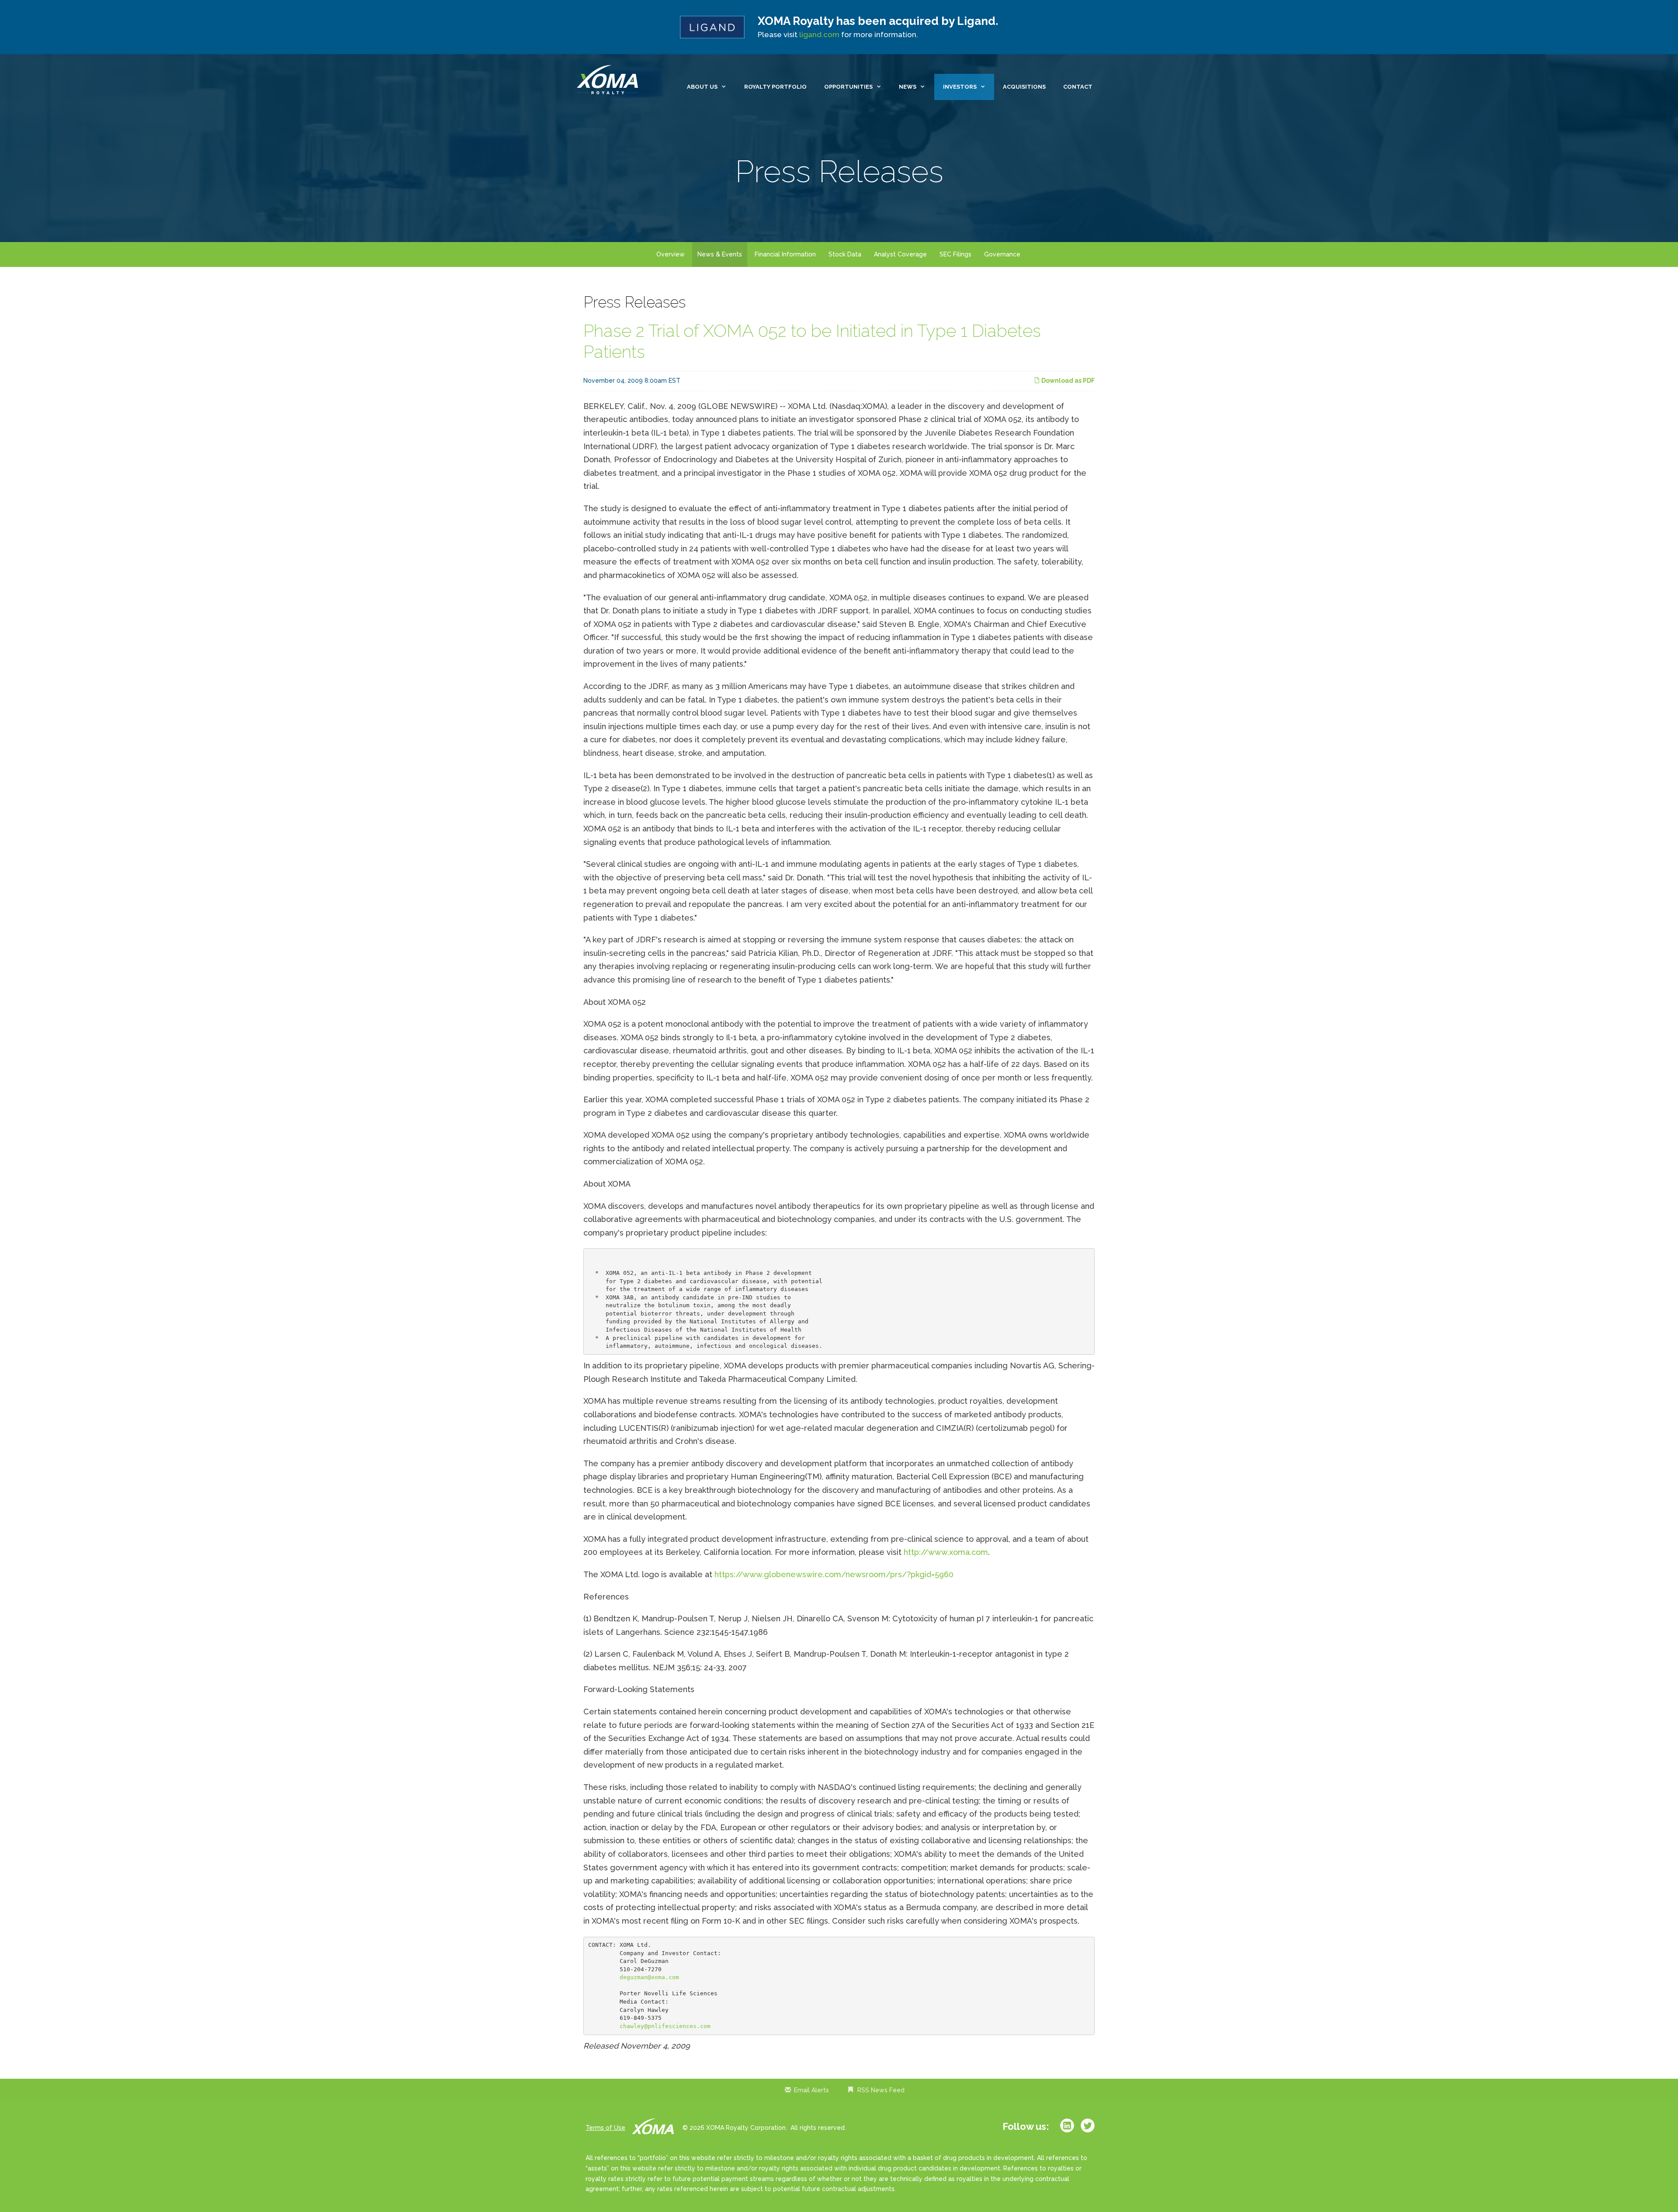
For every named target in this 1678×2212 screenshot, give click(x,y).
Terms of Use (605, 2128)
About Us (702, 87)
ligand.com (819, 35)
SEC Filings (955, 254)
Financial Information (785, 254)
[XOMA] (610, 80)
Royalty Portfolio (775, 87)
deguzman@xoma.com (649, 1977)
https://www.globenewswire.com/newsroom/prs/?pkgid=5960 (834, 1574)
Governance (1002, 254)
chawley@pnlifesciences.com (665, 2026)
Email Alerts (811, 2090)
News (908, 87)
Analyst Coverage (900, 254)
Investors (960, 87)
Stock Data (845, 254)
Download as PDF (1067, 381)
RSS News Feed (881, 2090)
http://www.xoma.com (946, 1552)
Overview (671, 254)
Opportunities (848, 87)
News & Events (720, 254)
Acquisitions (1024, 87)
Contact (1078, 87)
